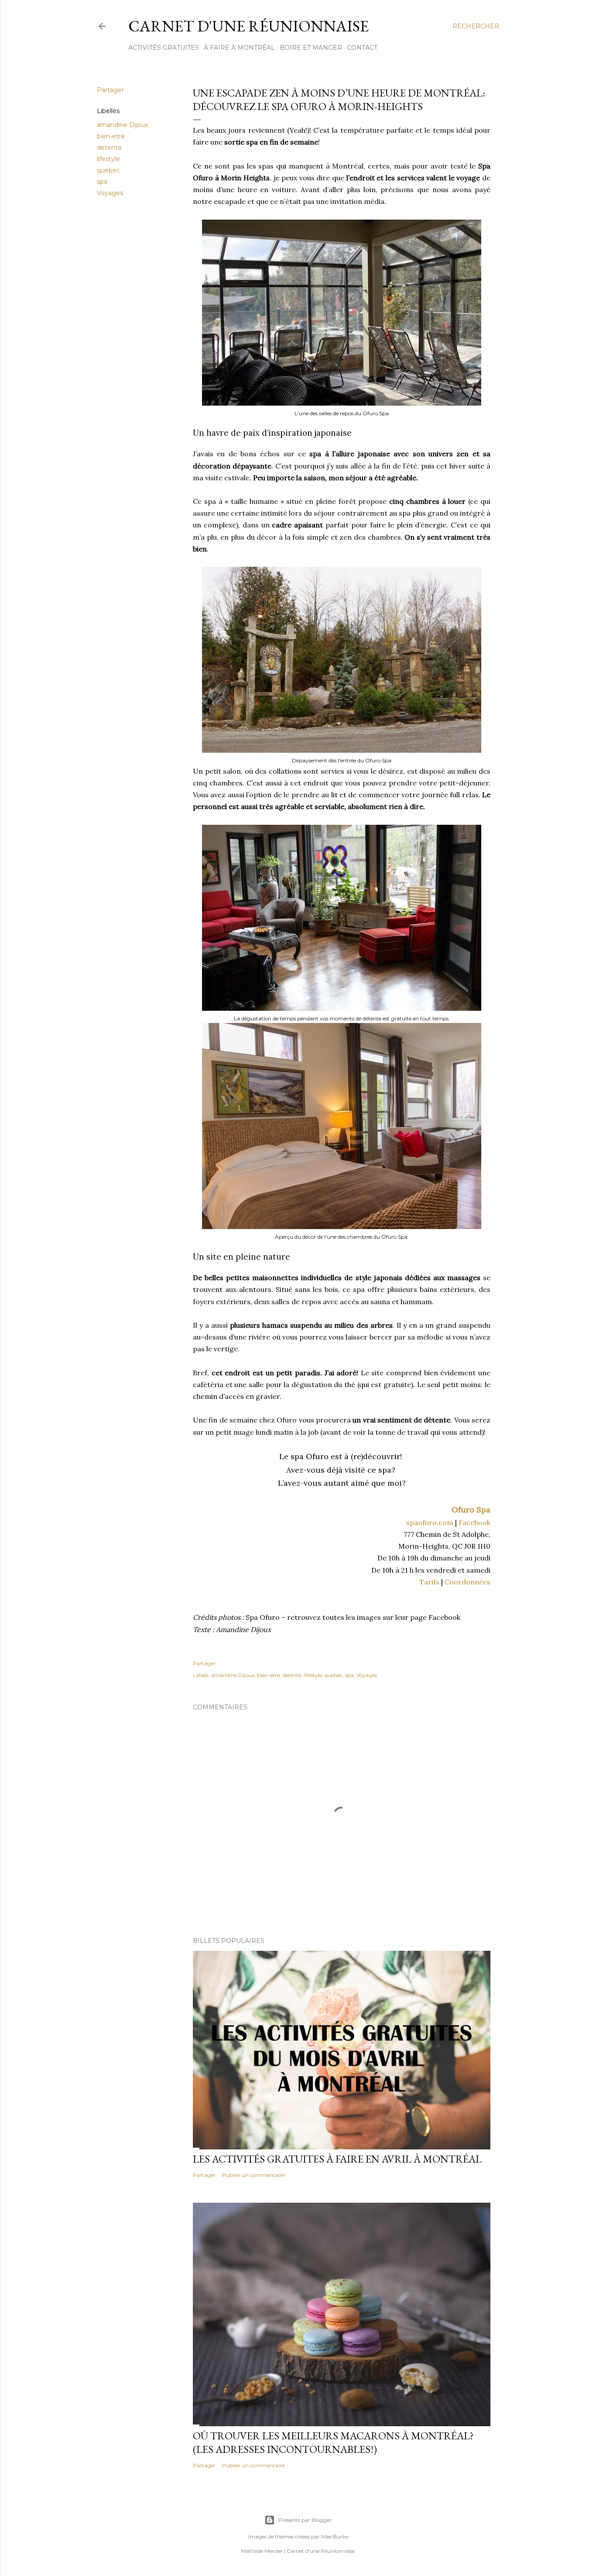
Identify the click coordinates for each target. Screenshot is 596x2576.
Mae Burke (335, 2536)
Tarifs (429, 1582)
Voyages (110, 193)
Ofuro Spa (471, 1510)
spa (102, 182)
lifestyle (108, 159)
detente (109, 148)
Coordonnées (468, 1582)
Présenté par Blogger (305, 2520)
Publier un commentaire (253, 2175)
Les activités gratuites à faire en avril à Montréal (337, 2159)
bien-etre (111, 136)
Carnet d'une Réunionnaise (248, 26)
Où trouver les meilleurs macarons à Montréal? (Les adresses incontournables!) (333, 2442)
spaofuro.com (430, 1522)
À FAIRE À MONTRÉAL (239, 48)
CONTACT (362, 48)
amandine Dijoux (122, 125)
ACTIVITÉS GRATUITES (164, 48)
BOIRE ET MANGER (311, 48)
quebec (108, 170)
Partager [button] (110, 90)
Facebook (474, 1522)
